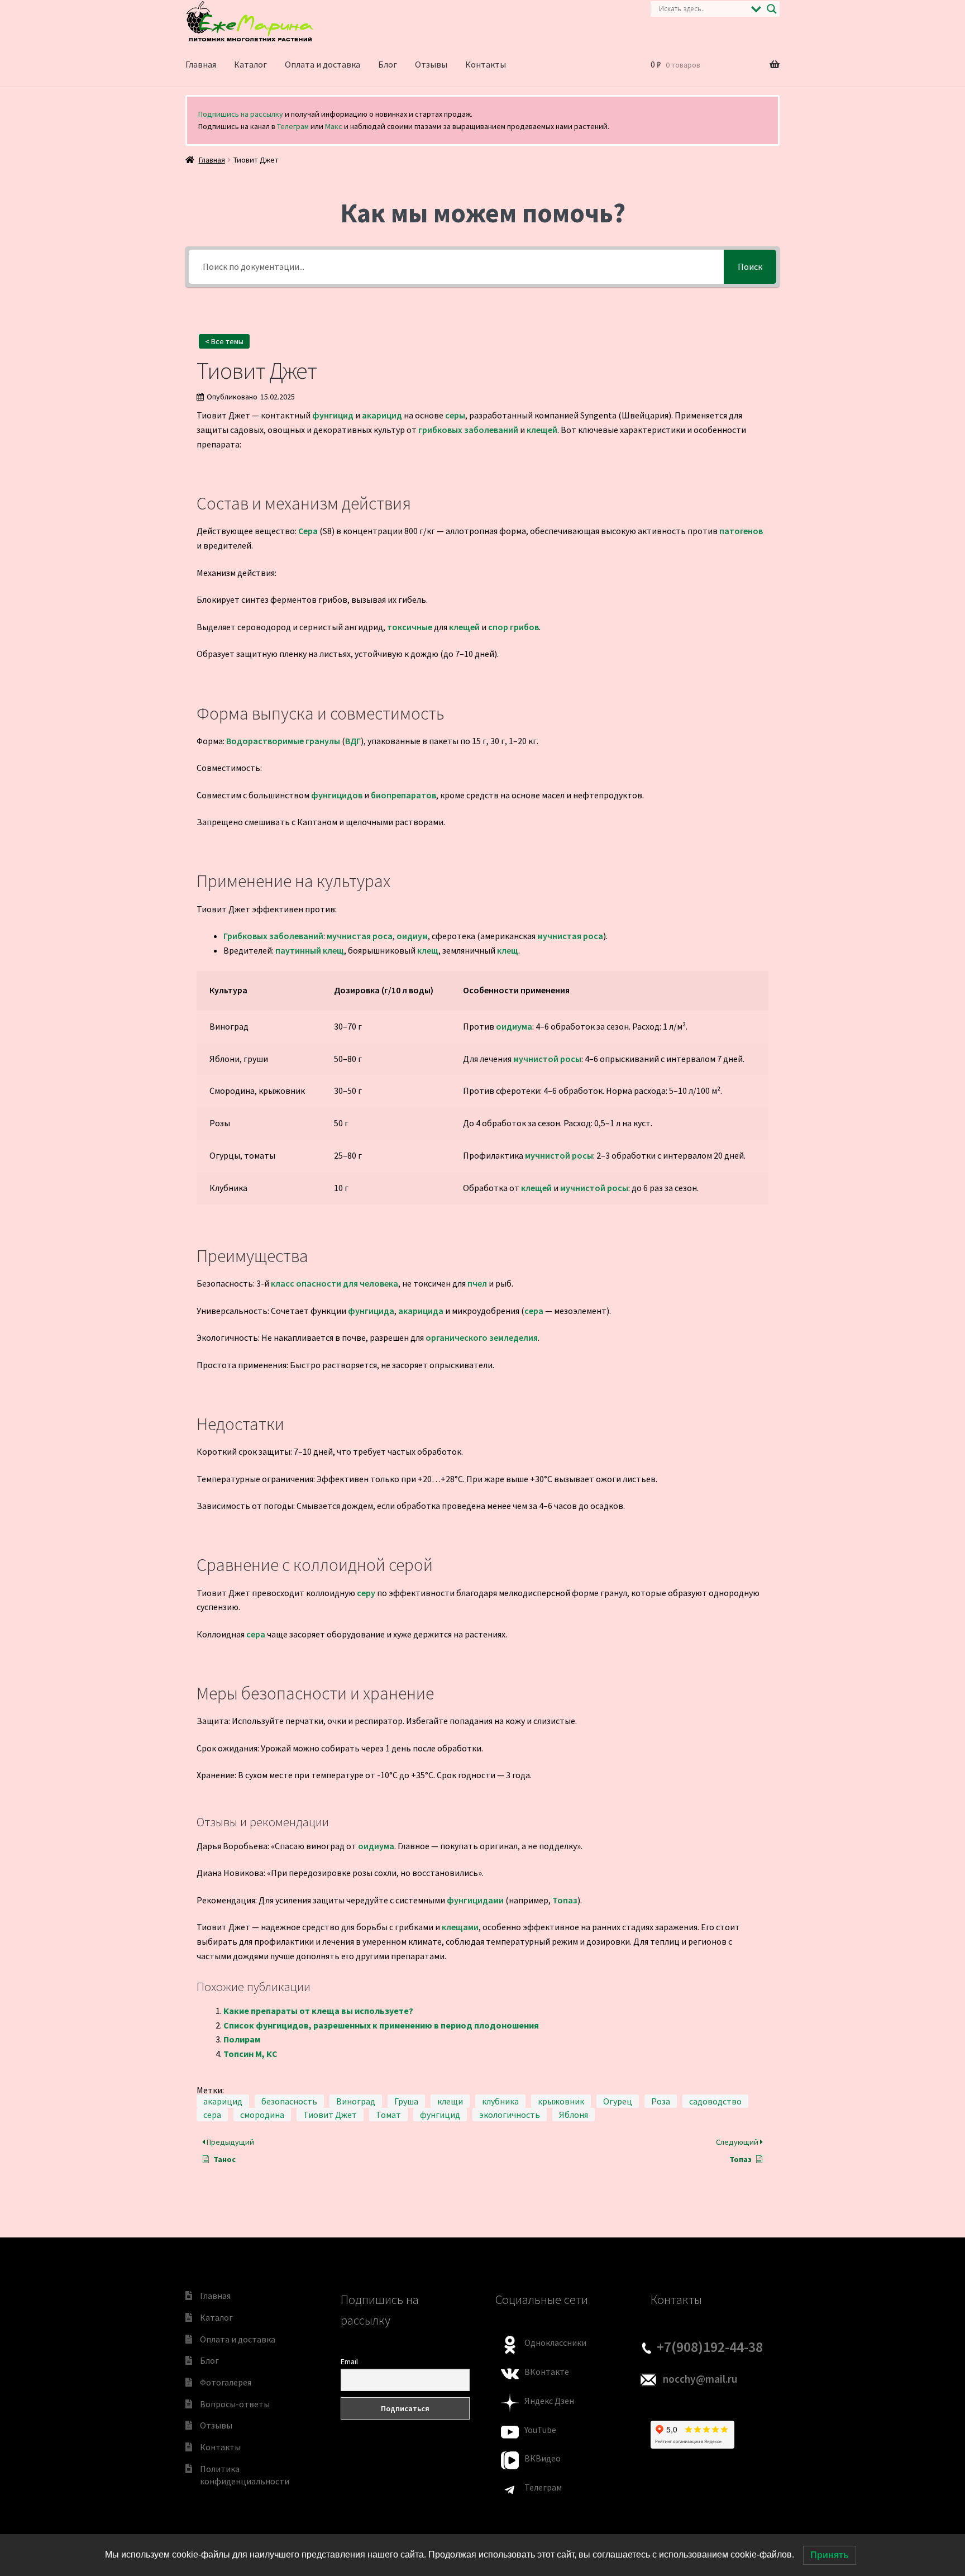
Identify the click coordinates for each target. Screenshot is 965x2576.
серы (455, 415)
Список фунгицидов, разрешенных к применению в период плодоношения (381, 2025)
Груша (406, 2101)
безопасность (289, 2101)
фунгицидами (475, 1900)
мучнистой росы (547, 1059)
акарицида (421, 1311)
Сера (308, 531)
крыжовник (561, 2101)
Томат (388, 2115)
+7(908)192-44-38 (710, 2347)
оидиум (412, 936)
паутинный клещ (310, 950)
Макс (334, 126)
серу (366, 1593)
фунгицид (333, 415)
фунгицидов (337, 795)
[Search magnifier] (772, 9)
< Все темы (224, 341)
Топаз (565, 1900)
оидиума (514, 1026)
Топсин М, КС (250, 2054)
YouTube (540, 2430)
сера (534, 1311)
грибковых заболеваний (468, 430)
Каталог (250, 64)
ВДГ (353, 741)
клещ (428, 950)
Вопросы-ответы (235, 2404)
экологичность (510, 2115)
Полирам (242, 2039)
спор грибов (513, 627)
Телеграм (293, 126)
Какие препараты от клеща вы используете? (318, 2011)
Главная (201, 64)
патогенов (741, 531)
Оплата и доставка (323, 64)
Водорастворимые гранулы (283, 741)
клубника (500, 2101)
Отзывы (431, 64)
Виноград (356, 2101)
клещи (450, 2101)
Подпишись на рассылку (241, 114)
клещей (542, 430)
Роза (661, 2101)
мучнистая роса (360, 936)
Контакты (486, 64)
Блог (388, 64)
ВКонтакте (547, 2372)
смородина (262, 2115)
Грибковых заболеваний (273, 936)
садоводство (715, 2101)
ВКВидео (543, 2458)
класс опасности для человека (335, 1283)
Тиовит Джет (330, 2115)
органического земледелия (482, 1337)
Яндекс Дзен (549, 2401)
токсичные (410, 627)
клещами (460, 1927)
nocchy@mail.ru (700, 2379)
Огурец (618, 2101)
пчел (477, 1283)
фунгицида (371, 1311)
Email (349, 2361)
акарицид (382, 415)
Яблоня (574, 2115)
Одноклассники (555, 2342)
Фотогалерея (226, 2382)
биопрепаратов (403, 795)
